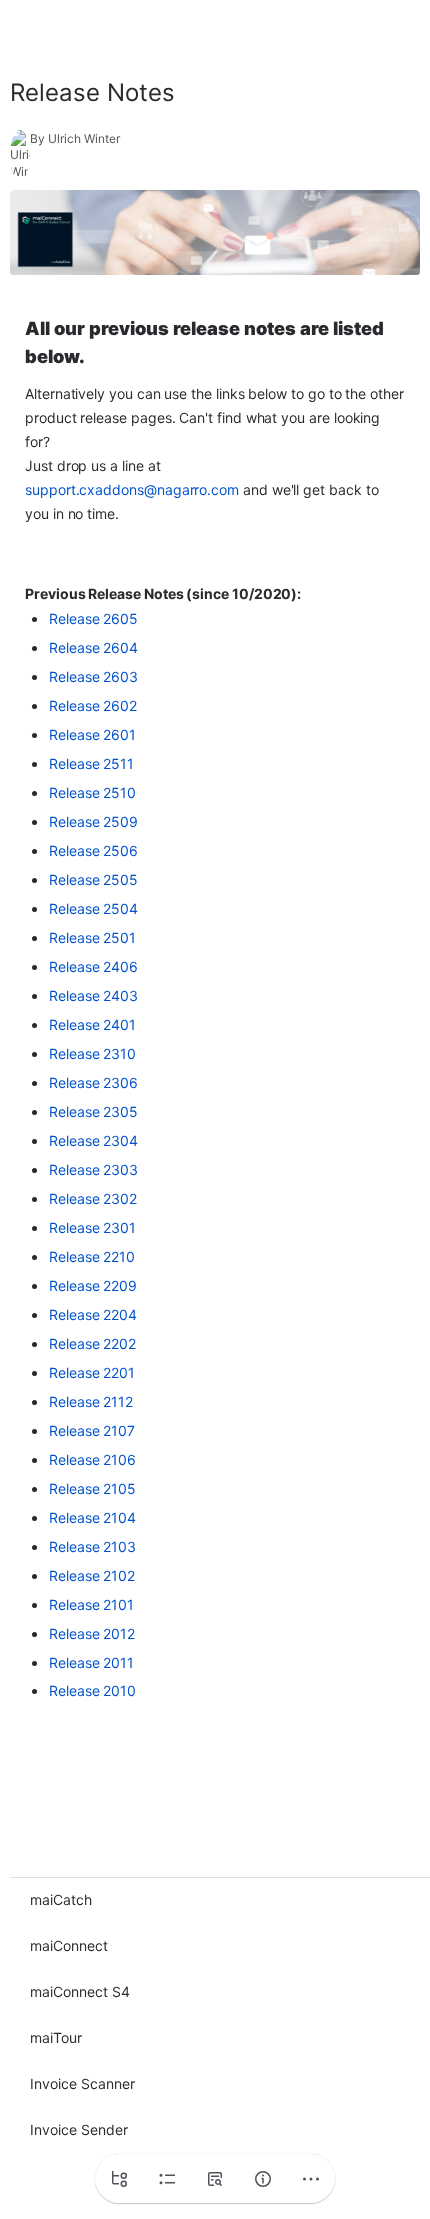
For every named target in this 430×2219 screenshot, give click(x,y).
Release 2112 (91, 1401)
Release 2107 (92, 1430)
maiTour (56, 2037)
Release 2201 (92, 1372)
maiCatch (61, 1899)
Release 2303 (93, 1169)
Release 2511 (91, 763)
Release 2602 (93, 705)
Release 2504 (93, 908)
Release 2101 (91, 1604)
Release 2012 (92, 1633)
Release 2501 (92, 937)
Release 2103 (92, 1546)
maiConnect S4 (80, 1991)
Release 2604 (93, 647)
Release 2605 (93, 618)
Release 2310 (92, 1053)
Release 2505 (93, 879)
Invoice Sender (79, 2129)
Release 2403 (93, 995)
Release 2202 (92, 1343)
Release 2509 (93, 821)
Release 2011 (91, 1662)
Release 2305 (93, 1111)
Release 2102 (92, 1575)
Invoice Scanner (82, 2083)
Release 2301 (92, 1227)
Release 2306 (93, 1082)
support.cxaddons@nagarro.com (132, 489)
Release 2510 (92, 792)
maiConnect (69, 1945)
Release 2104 (92, 1517)
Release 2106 (92, 1459)
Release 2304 (93, 1140)
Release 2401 (92, 1024)
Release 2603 (93, 676)
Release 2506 (93, 850)
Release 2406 (93, 966)
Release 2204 (93, 1314)
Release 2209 (93, 1285)
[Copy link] (199, 93)
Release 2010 (92, 1690)
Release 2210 (92, 1256)
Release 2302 (93, 1198)
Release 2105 (92, 1488)
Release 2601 (92, 734)
